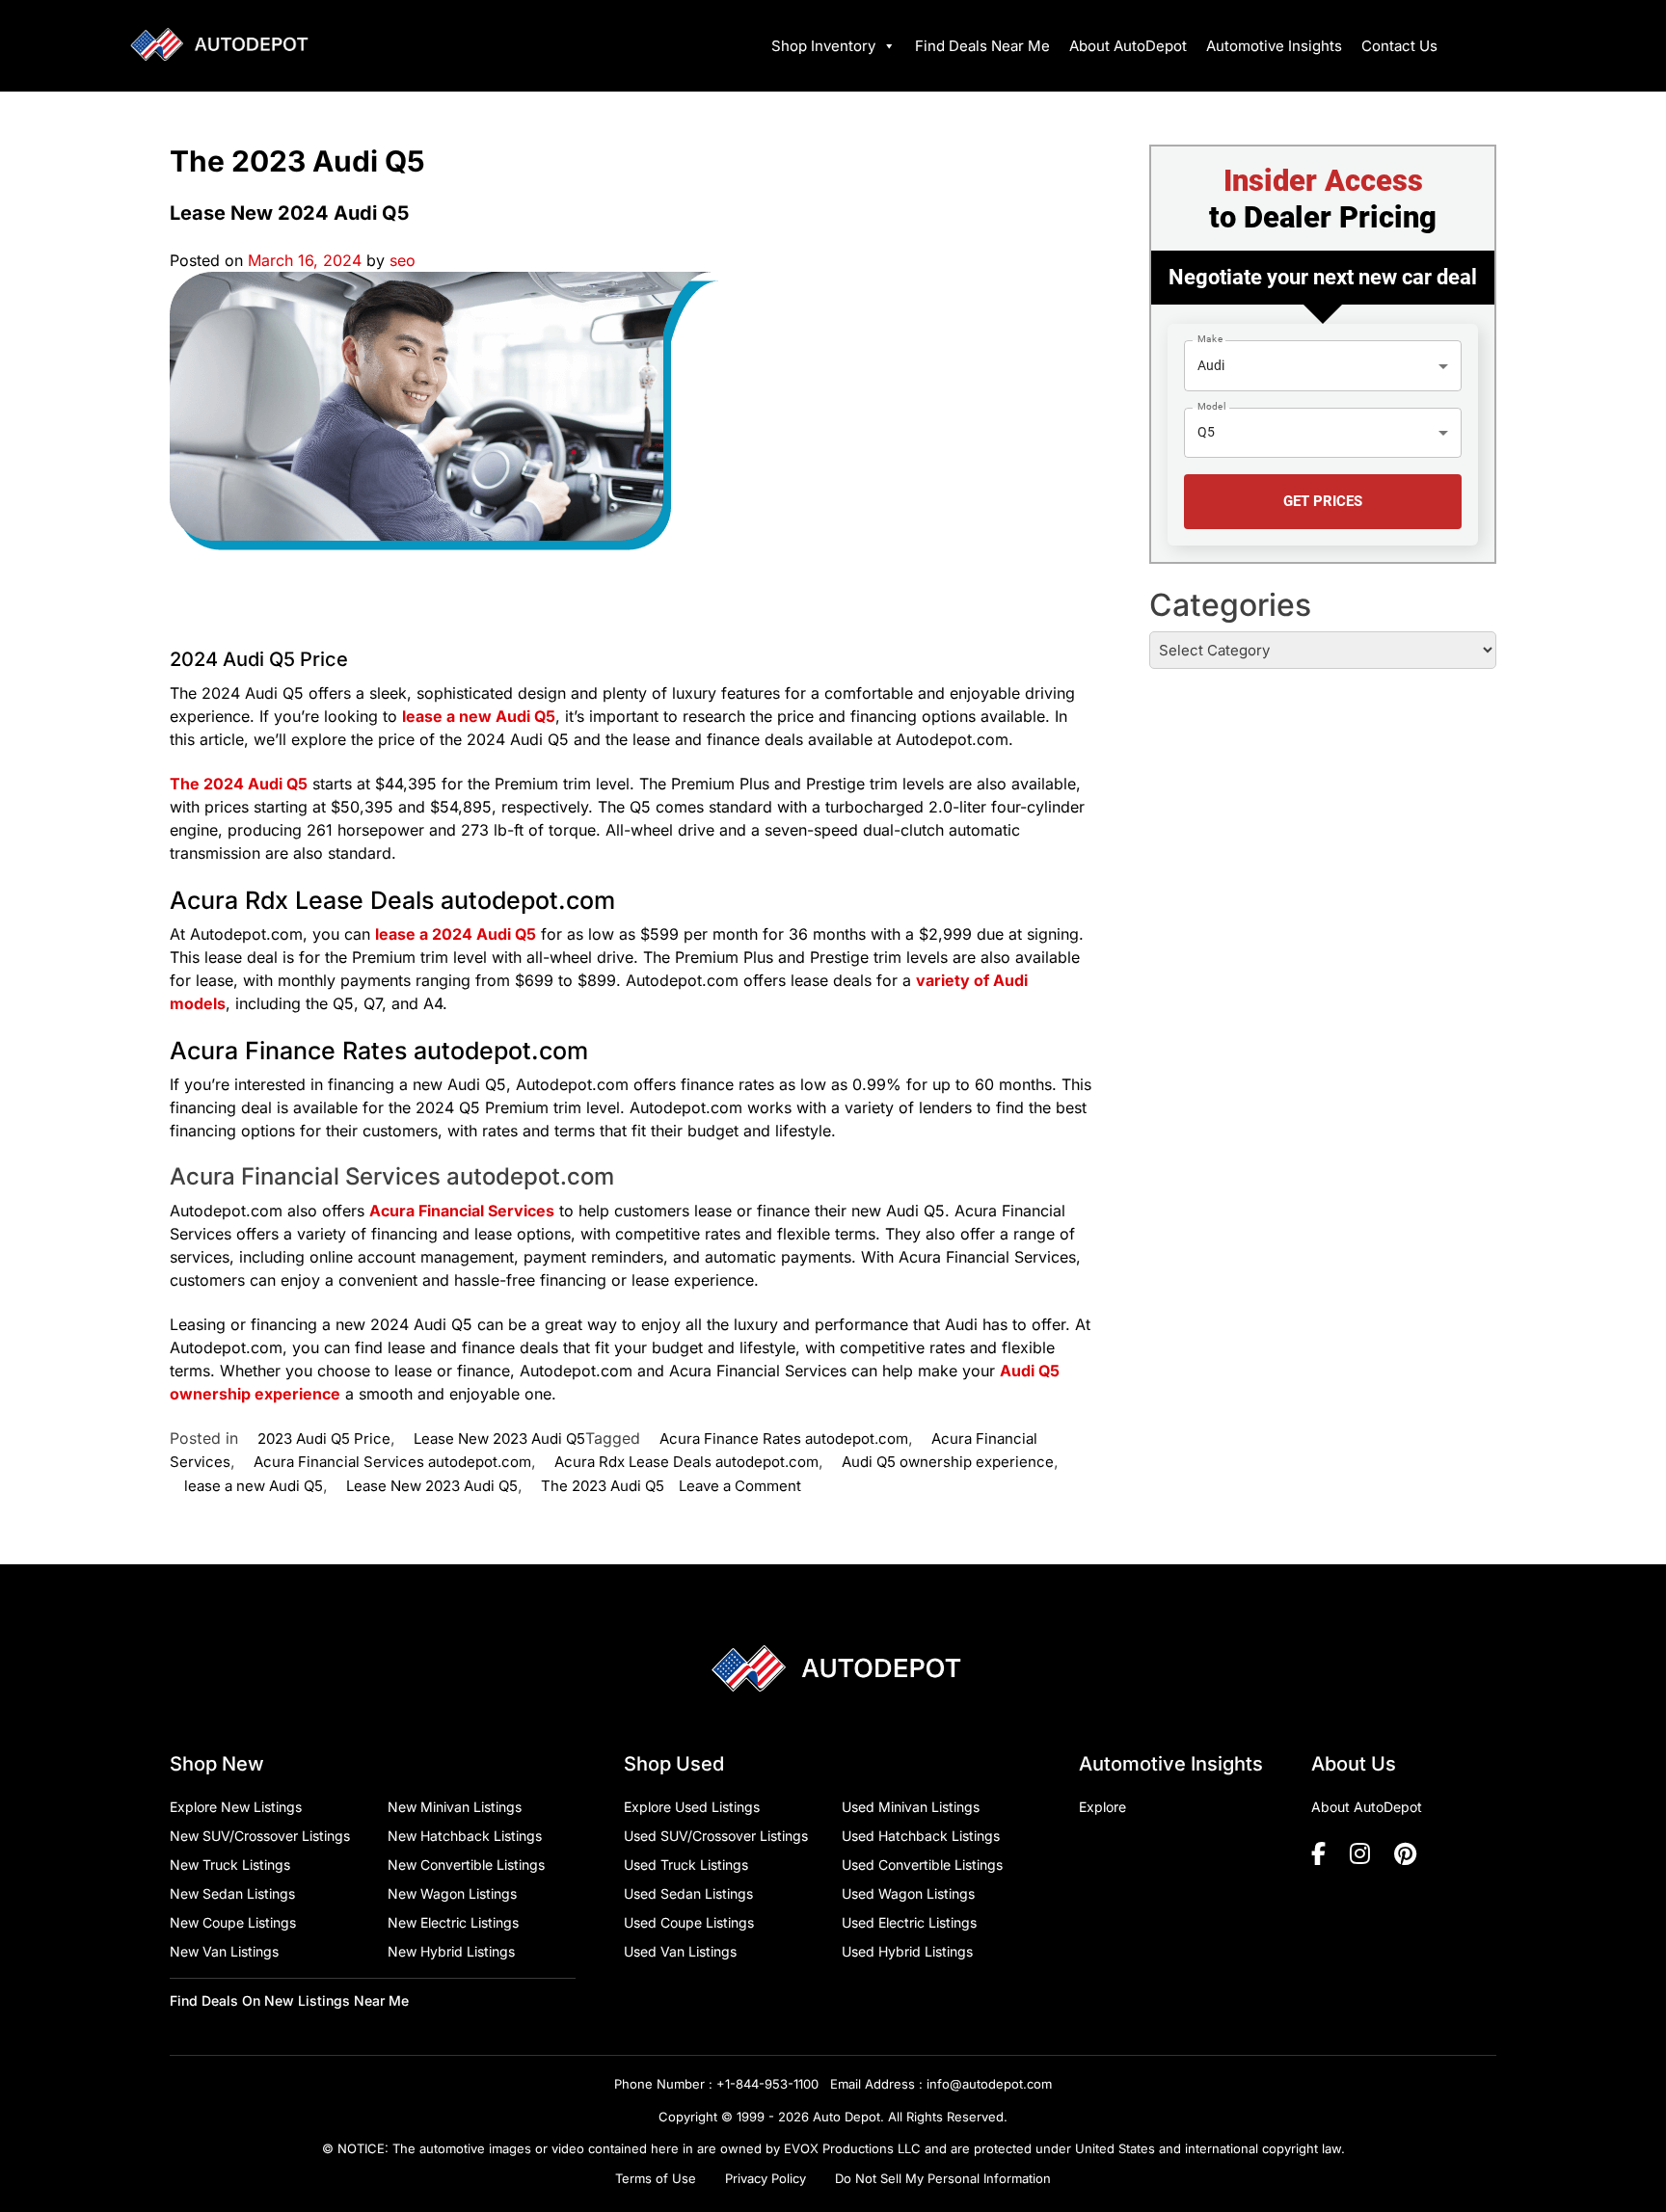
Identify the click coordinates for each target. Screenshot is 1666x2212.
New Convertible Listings (466, 1865)
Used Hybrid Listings (907, 1951)
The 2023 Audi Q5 (603, 1486)
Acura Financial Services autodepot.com (392, 1462)
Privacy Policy (766, 2178)
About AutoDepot (1128, 46)
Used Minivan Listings (911, 1807)
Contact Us (1399, 46)
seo (403, 260)
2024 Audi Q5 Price (259, 659)
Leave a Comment (740, 1486)
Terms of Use (656, 2178)
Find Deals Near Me (982, 46)
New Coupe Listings (233, 1922)
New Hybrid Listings (451, 1951)
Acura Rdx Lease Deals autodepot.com (686, 1462)
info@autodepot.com (989, 2084)
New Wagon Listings (452, 1893)
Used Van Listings (680, 1951)
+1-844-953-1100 (767, 2084)
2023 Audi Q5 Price (324, 1439)
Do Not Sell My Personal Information (943, 2178)
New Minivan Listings (455, 1807)
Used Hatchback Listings (921, 1836)
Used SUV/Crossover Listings (716, 1836)
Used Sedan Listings (688, 1893)
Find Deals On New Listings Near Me (289, 2000)
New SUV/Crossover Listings (260, 1836)
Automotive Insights (1274, 46)
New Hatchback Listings (465, 1836)
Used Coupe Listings (689, 1922)
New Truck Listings (230, 1865)
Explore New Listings (236, 1807)
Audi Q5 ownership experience (948, 1462)
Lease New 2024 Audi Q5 (289, 213)
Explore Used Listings (692, 1807)
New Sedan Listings (232, 1893)
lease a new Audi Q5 (254, 1486)
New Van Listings (224, 1951)
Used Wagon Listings (908, 1893)
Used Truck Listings (686, 1865)
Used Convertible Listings (922, 1865)
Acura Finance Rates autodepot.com (784, 1439)
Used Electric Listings (909, 1922)
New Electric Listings (453, 1922)
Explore (1102, 1807)
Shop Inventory (823, 46)
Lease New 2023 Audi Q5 (499, 1439)
